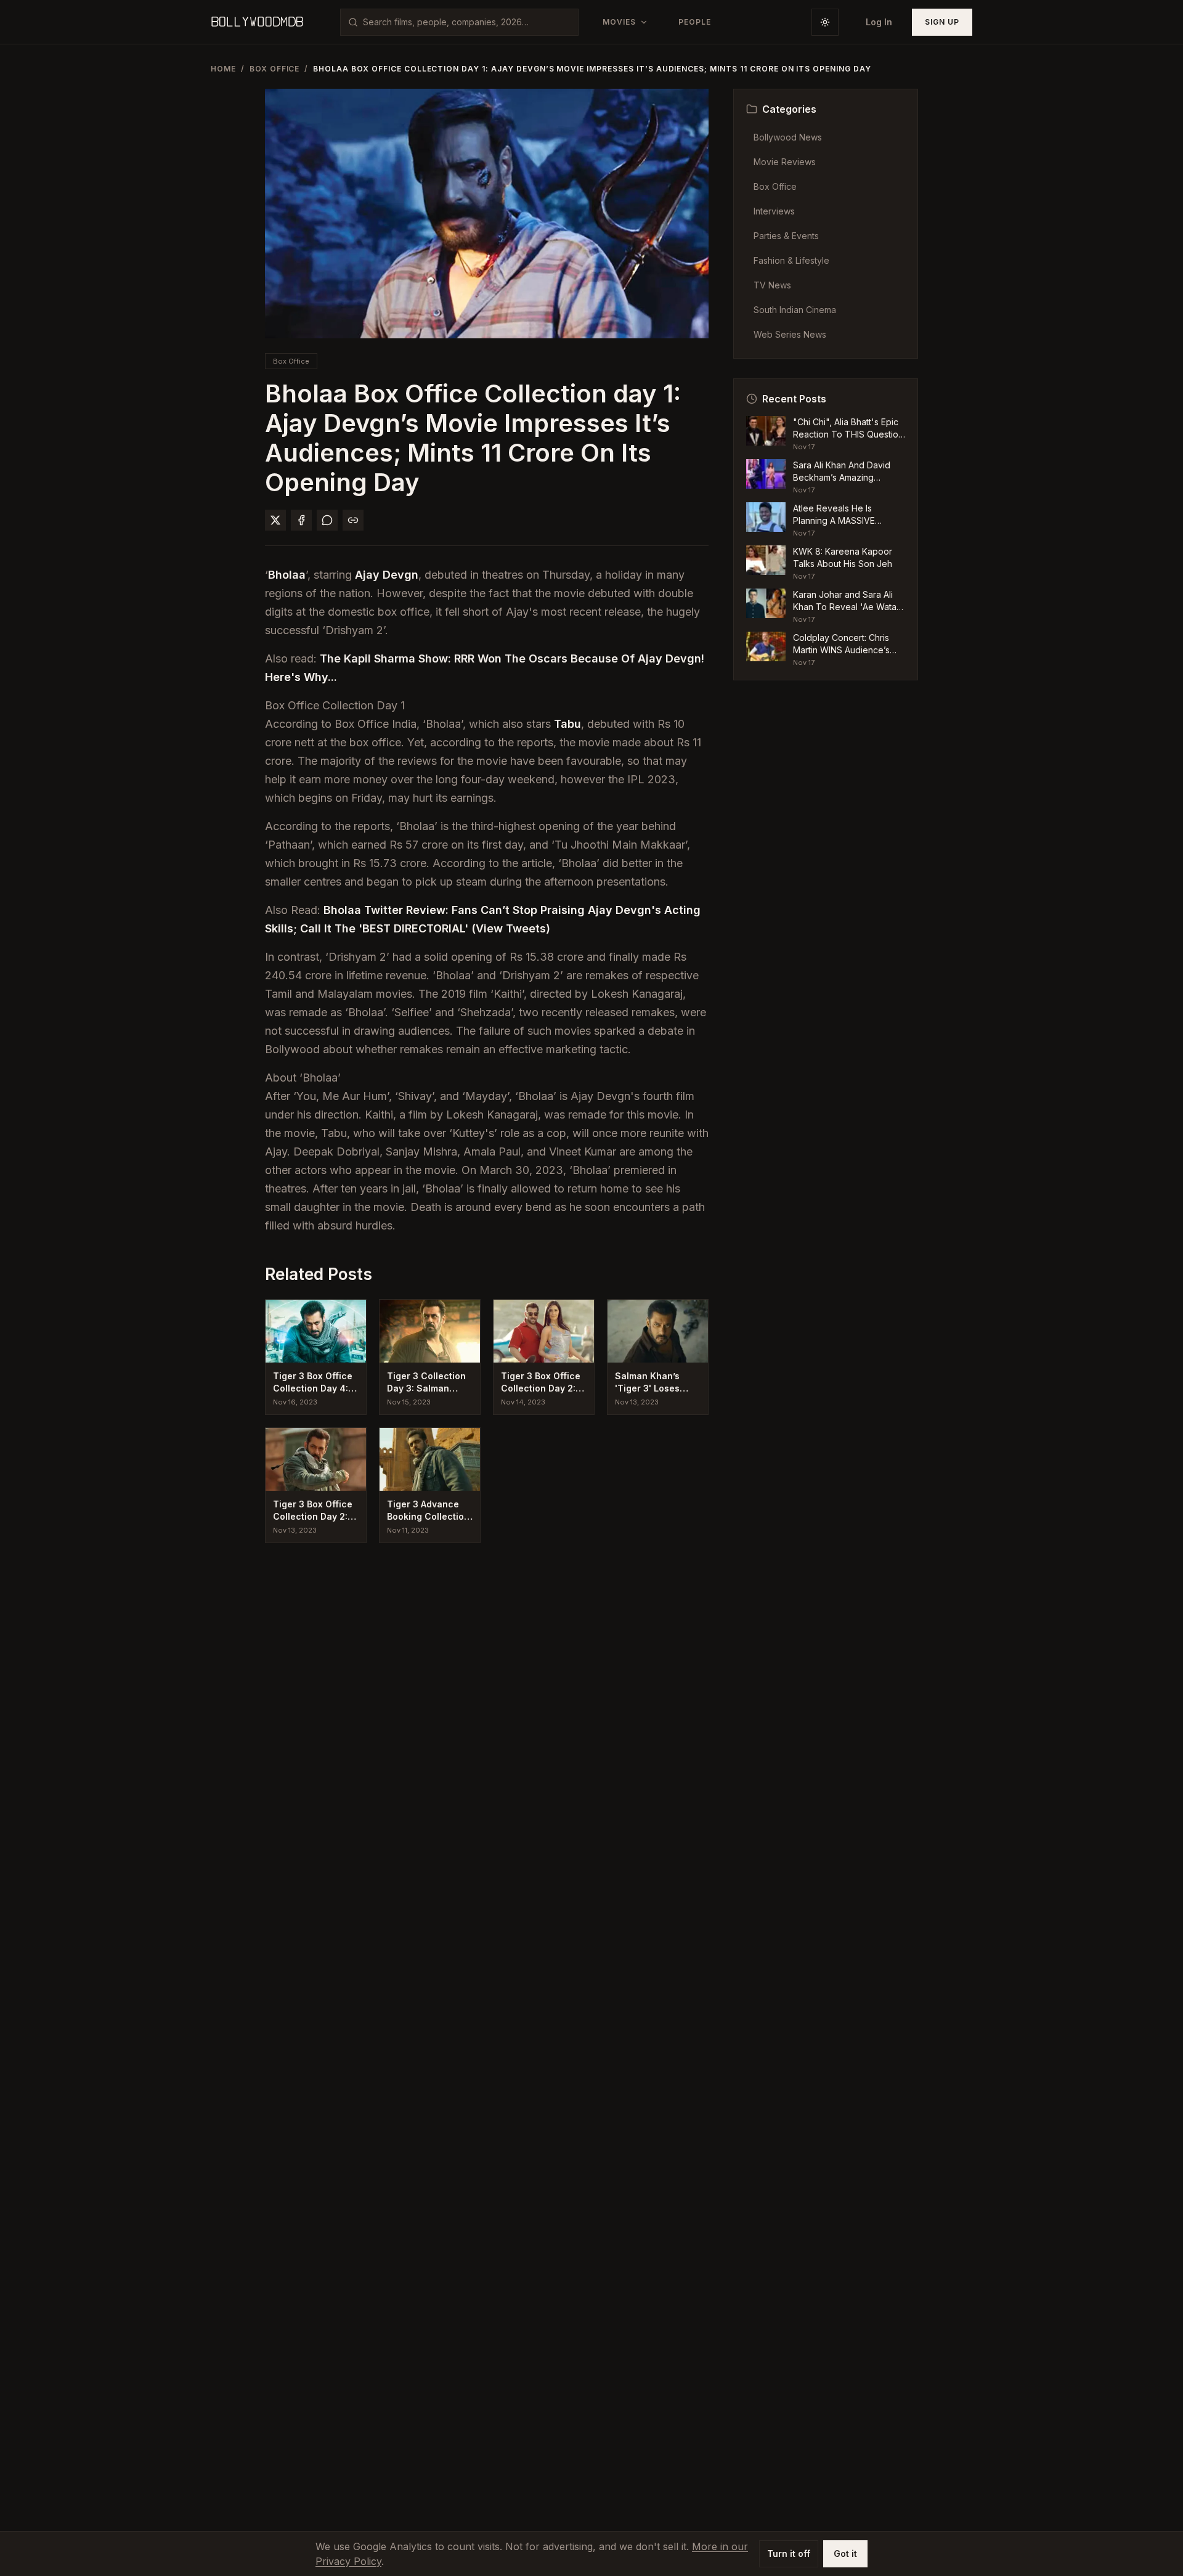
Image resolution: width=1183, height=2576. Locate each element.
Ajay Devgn (387, 575)
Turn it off (789, 2554)
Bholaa (287, 575)
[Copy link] (353, 520)
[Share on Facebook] (301, 520)
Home (223, 69)
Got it (845, 2554)
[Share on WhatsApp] (327, 520)
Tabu (567, 724)
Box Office (275, 69)
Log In (879, 22)
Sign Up (942, 22)
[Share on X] (275, 520)
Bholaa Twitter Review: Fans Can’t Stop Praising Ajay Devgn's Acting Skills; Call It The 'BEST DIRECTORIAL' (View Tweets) (483, 919)
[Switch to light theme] (825, 22)
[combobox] (467, 22)
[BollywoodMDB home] (257, 22)
